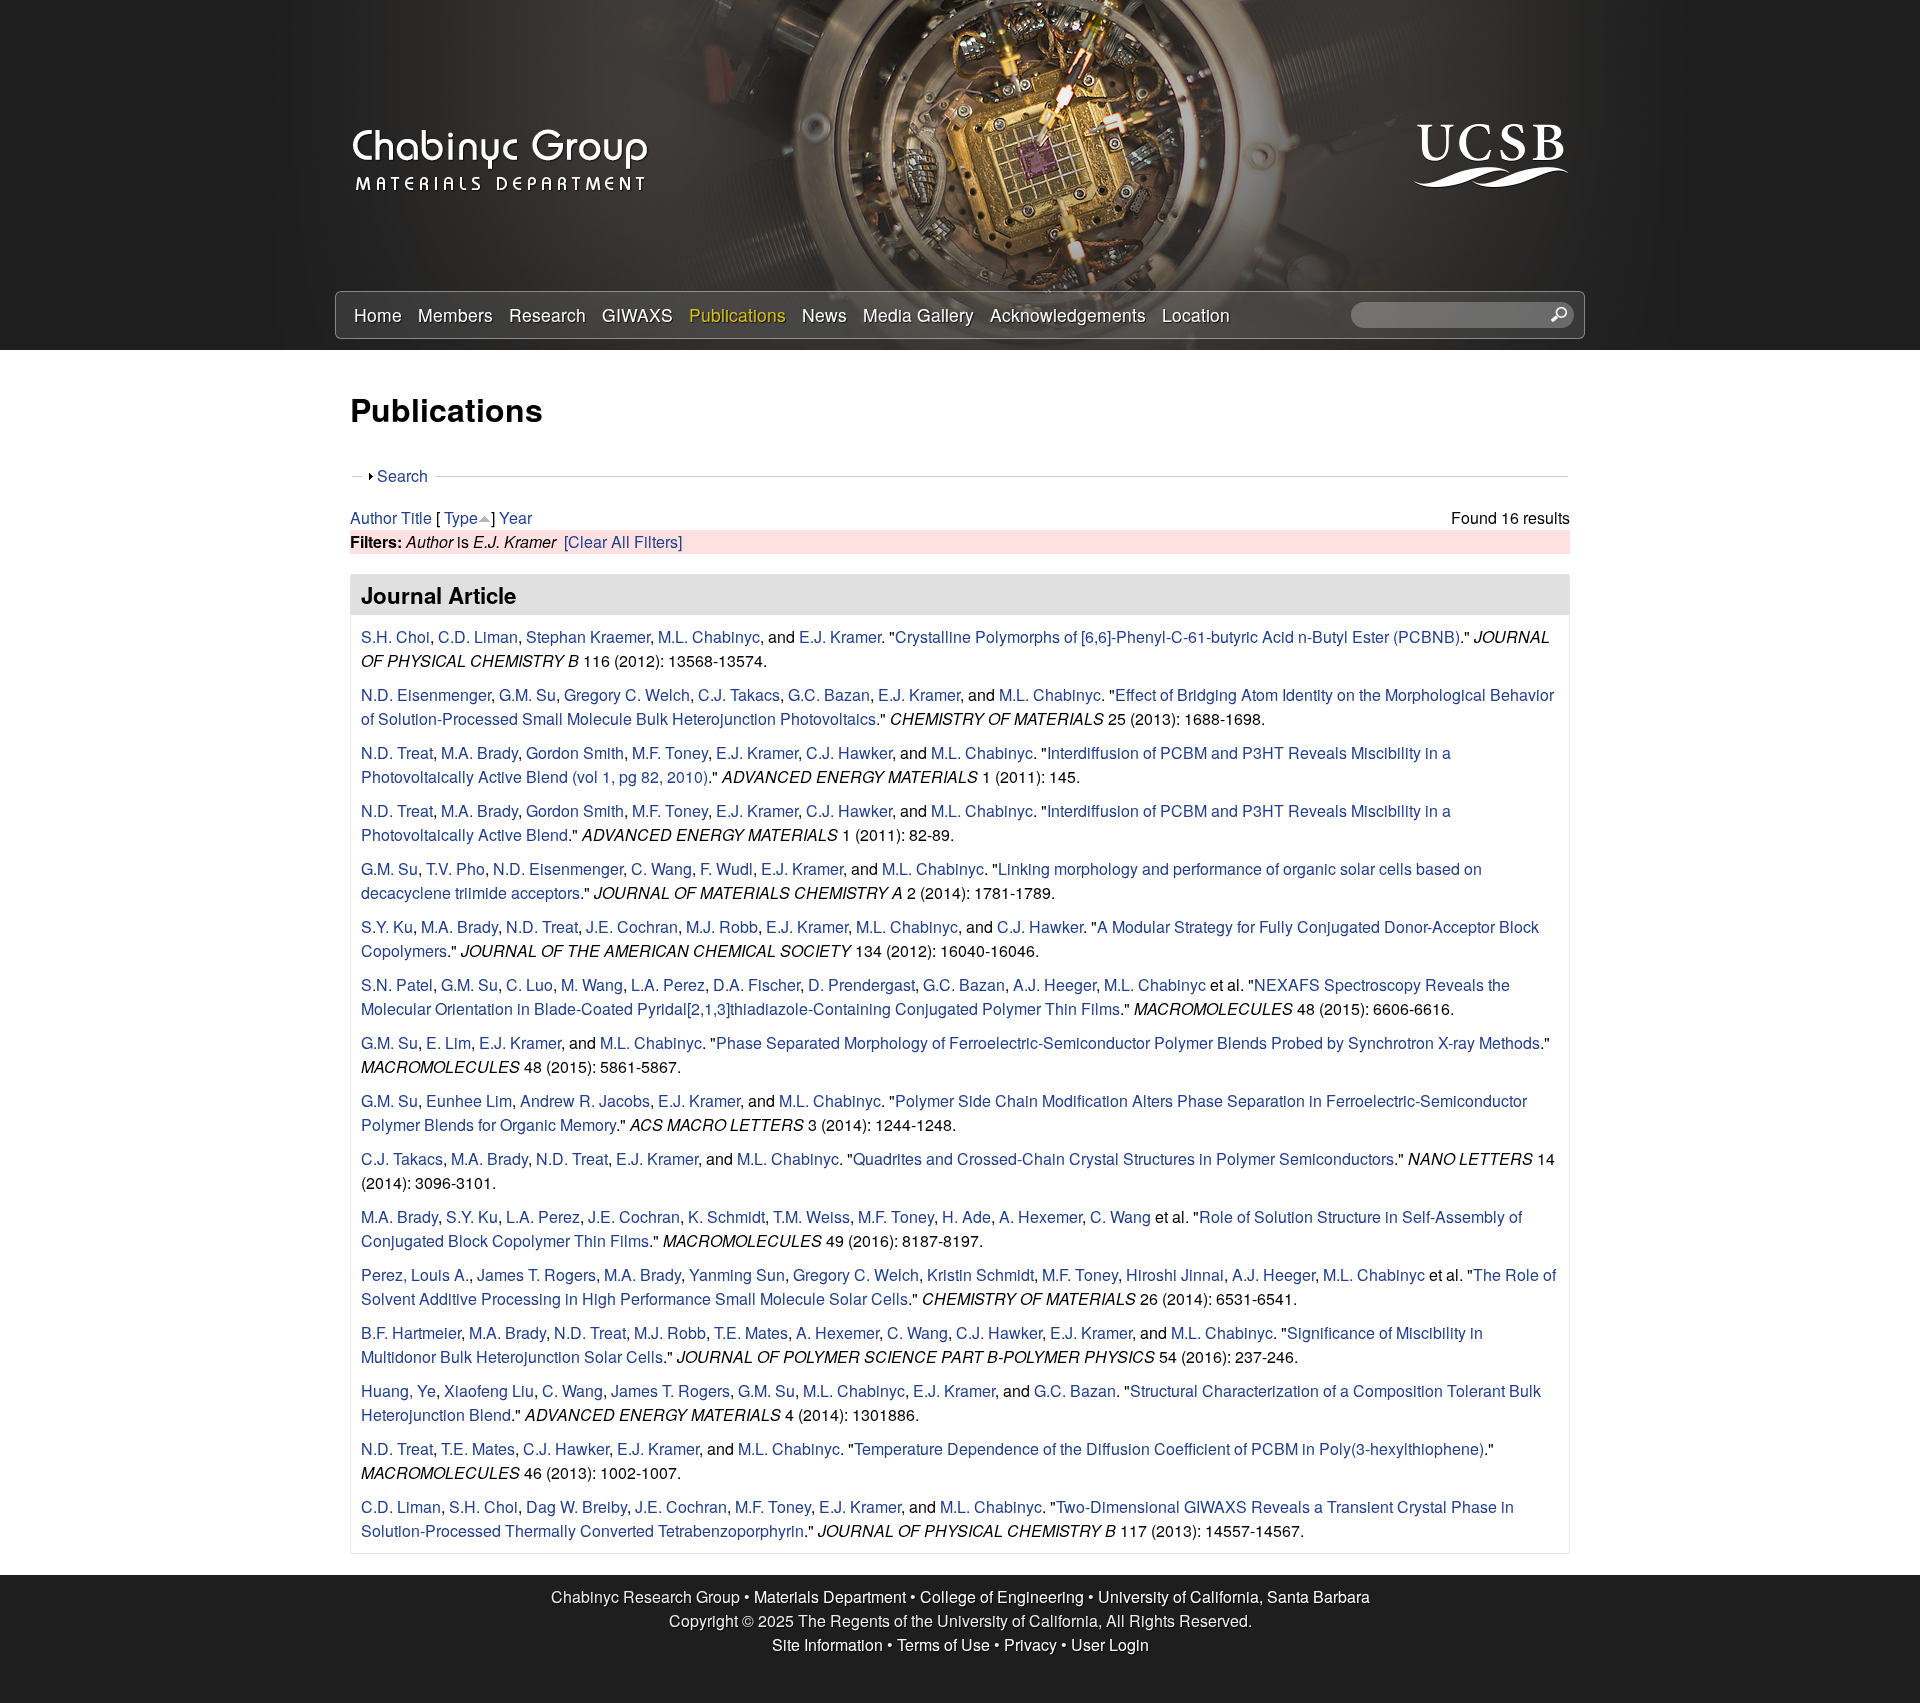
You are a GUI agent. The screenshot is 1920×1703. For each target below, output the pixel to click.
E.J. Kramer (840, 636)
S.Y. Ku (387, 926)
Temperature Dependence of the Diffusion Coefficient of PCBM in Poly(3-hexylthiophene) (1169, 1448)
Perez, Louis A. (415, 1274)
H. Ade (966, 1216)
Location (1196, 314)
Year (515, 517)
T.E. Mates (751, 1332)
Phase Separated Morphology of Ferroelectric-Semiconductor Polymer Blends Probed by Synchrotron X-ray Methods (1128, 1042)
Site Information (827, 1644)
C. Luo (529, 984)
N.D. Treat (397, 752)
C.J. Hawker (849, 752)
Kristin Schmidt (980, 1274)
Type (461, 517)
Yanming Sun (737, 1274)
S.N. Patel (397, 984)
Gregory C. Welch (627, 694)
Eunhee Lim (469, 1100)
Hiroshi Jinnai (1175, 1274)
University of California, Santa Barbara (1234, 1596)
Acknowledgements (1068, 314)
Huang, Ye (398, 1390)
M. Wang (592, 984)
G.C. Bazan (829, 694)
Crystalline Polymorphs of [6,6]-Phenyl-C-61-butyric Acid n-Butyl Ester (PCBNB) (1177, 636)
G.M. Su (527, 694)
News (824, 314)
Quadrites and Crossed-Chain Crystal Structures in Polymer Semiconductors (1123, 1158)
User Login (1110, 1644)
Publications (737, 314)
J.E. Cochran (632, 926)
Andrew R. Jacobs (585, 1100)
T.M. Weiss (811, 1216)
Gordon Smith (575, 752)
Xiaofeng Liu (489, 1390)
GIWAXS (637, 314)
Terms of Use (943, 1644)
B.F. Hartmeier (411, 1332)
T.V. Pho (455, 868)
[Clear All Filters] (623, 541)
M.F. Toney (670, 752)
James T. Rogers (536, 1274)
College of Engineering (1002, 1596)
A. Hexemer (1040, 1216)
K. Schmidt (726, 1216)
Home (378, 314)
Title (416, 517)
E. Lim (448, 1042)
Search (402, 475)
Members (455, 314)
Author (373, 517)
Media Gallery (918, 314)
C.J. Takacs (739, 694)
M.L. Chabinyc (709, 636)
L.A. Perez (668, 984)
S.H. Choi (395, 636)
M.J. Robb (722, 926)
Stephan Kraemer (588, 636)
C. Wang (661, 868)
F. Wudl (726, 868)
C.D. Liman (478, 636)
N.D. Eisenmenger (426, 694)
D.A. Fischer (756, 984)
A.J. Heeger (1054, 984)
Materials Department (830, 1596)
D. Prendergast (861, 984)
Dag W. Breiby (576, 1506)
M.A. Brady (479, 752)
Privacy (1030, 1644)
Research (547, 314)
